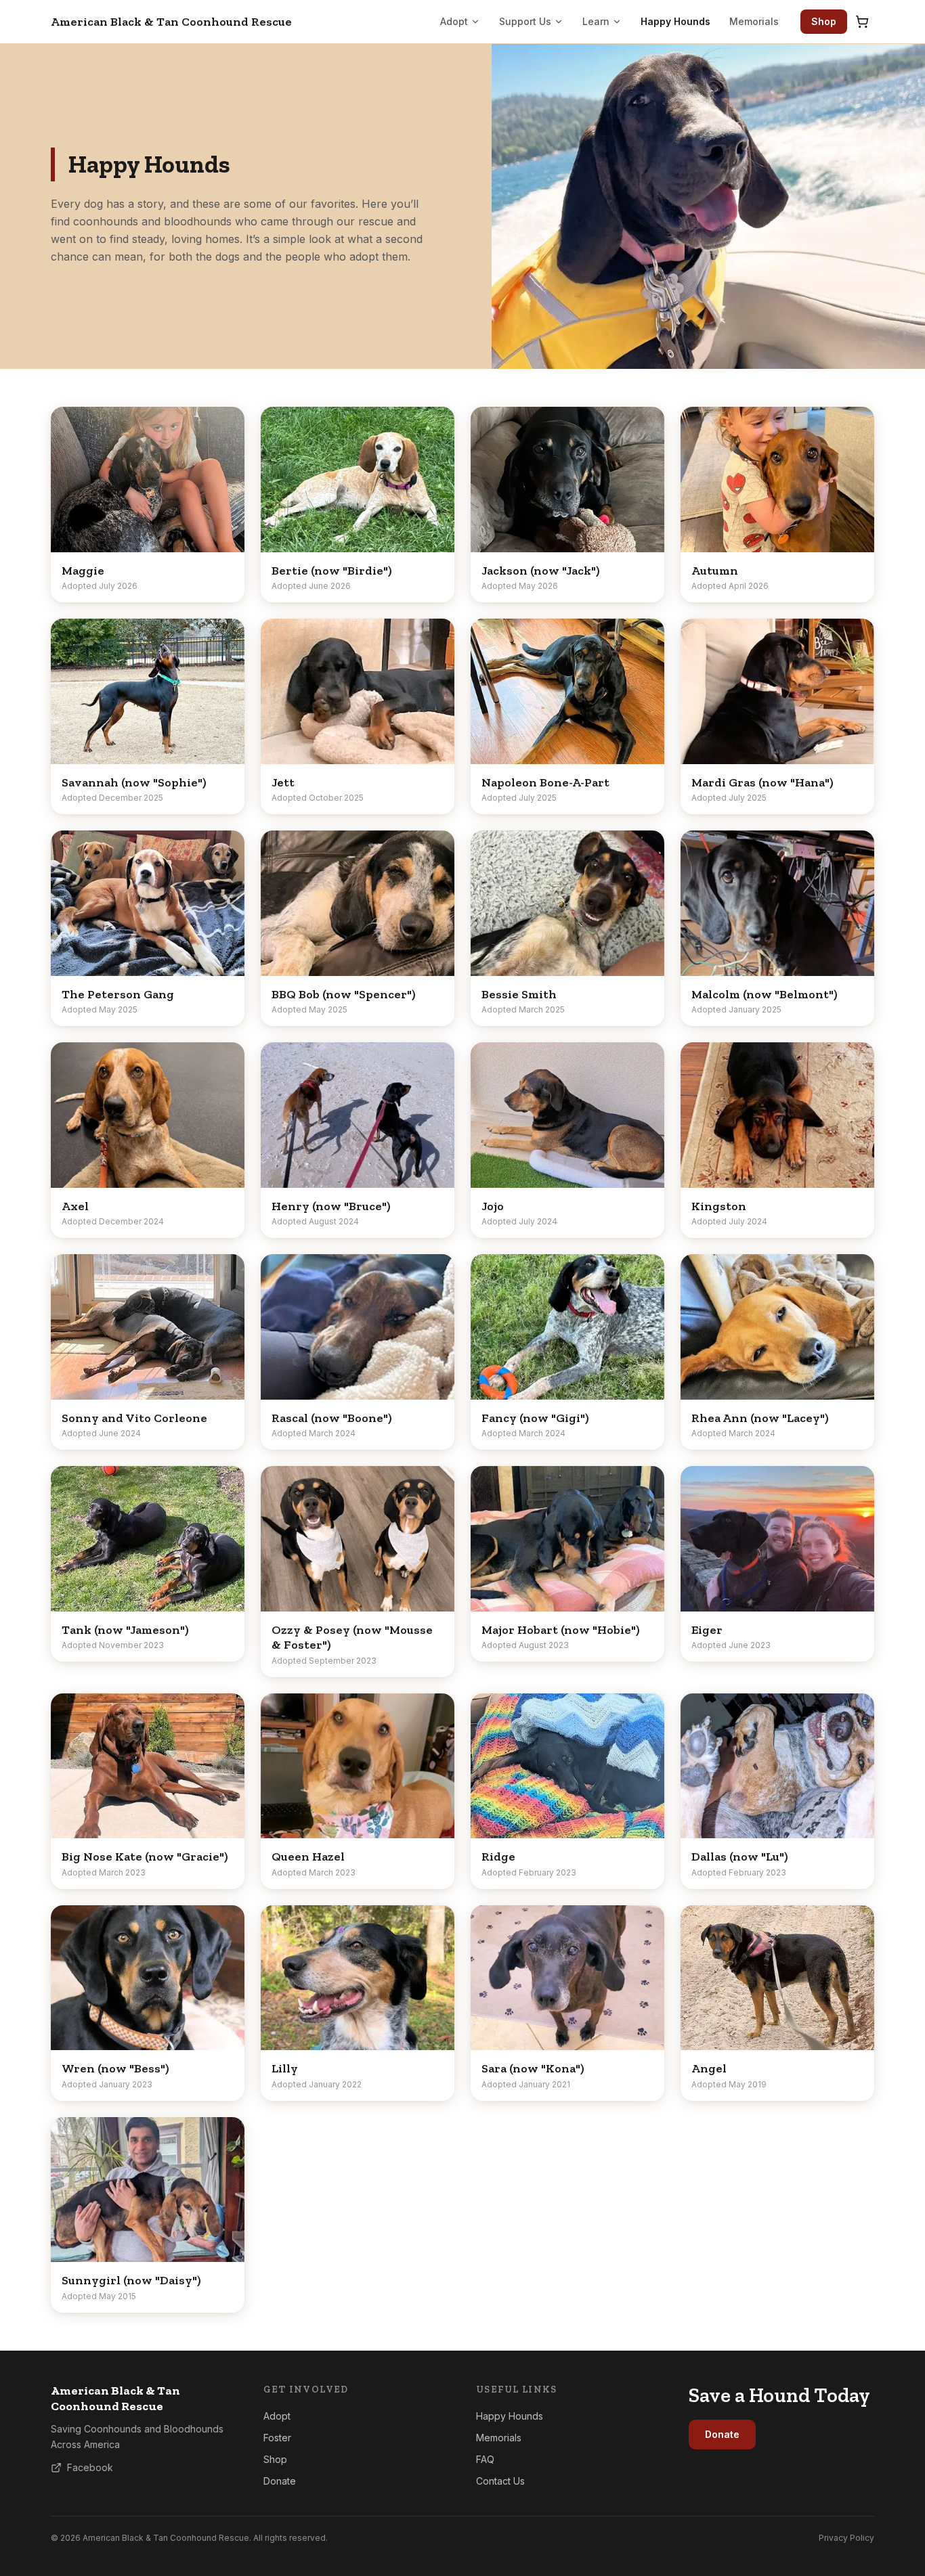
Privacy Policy (846, 2538)
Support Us (525, 21)
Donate (280, 2481)
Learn (596, 21)
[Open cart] (862, 22)
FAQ (485, 2459)
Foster (277, 2438)
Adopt (454, 21)
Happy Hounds (675, 21)
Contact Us (500, 2481)
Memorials (754, 21)
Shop (824, 21)
